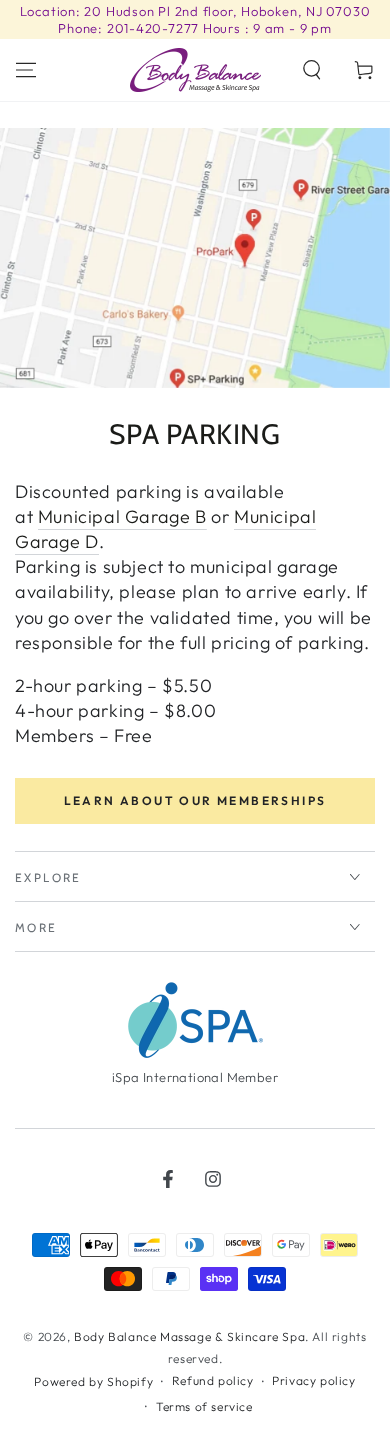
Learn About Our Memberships (195, 800)
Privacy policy (313, 1380)
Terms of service (204, 1406)
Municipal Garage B (122, 516)
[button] (312, 70)
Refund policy (213, 1380)
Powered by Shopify (93, 1381)
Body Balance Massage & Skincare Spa (189, 1336)
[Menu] (26, 70)
